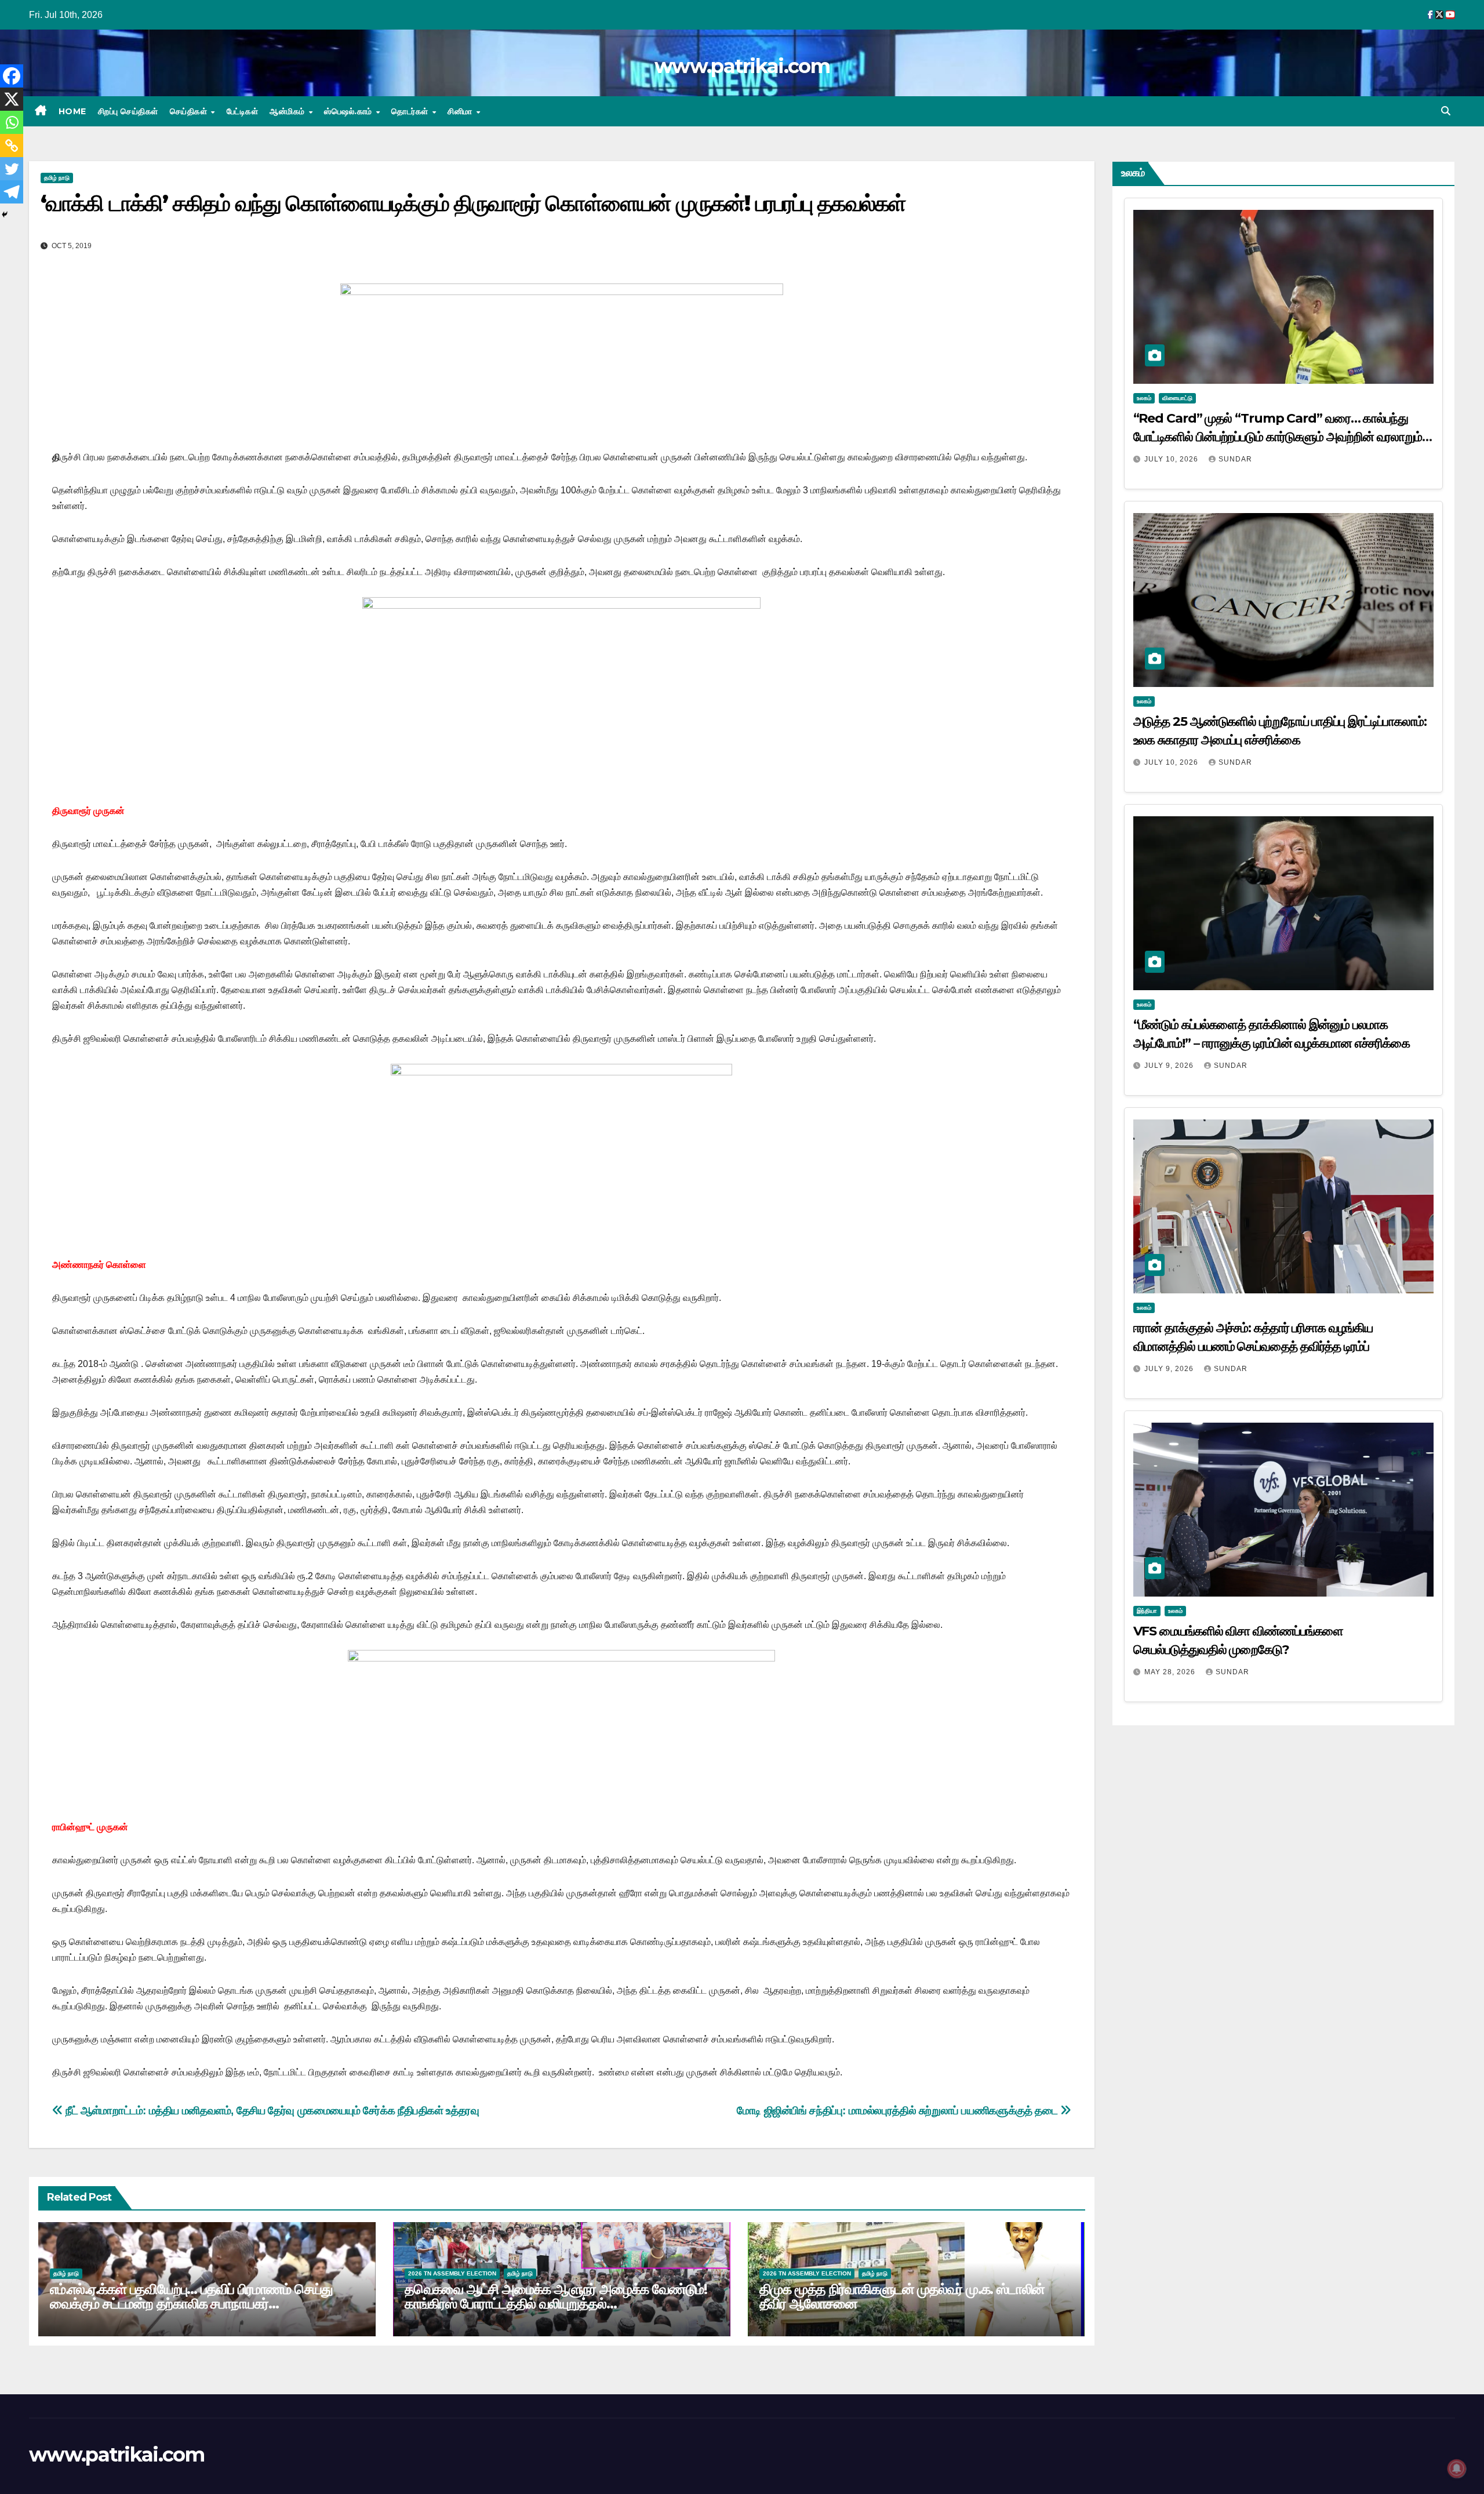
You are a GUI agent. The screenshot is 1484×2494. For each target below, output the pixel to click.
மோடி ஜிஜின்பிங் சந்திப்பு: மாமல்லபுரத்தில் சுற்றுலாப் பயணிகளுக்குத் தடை (899, 2111)
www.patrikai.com (742, 66)
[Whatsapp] (12, 122)
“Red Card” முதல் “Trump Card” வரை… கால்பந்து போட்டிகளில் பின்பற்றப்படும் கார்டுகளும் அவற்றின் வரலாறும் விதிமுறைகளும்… (1278, 437)
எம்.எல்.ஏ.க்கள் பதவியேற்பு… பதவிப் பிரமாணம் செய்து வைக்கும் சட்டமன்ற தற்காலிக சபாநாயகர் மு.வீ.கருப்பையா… (191, 2304)
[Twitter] (12, 169)
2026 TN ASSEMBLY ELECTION (452, 2273)
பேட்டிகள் (243, 111)
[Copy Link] (12, 146)
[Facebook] (12, 76)
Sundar (1235, 459)
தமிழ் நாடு (57, 178)
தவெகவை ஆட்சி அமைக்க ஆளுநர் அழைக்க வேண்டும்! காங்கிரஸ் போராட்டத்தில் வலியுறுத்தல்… (556, 2296)
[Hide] (5, 215)
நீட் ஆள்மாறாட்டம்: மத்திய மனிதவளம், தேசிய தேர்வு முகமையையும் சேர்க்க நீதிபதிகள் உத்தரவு (271, 2111)
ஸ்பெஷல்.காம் (349, 111)
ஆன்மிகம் (288, 111)
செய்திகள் (190, 111)
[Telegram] (12, 192)
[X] (12, 99)
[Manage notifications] (1457, 2468)
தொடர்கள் (411, 111)
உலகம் (1144, 398)
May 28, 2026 (1171, 1672)
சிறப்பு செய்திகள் (128, 111)
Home (72, 111)
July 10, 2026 (1172, 459)
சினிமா (461, 111)
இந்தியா (1147, 1611)
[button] (1446, 111)
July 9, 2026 (1170, 1066)
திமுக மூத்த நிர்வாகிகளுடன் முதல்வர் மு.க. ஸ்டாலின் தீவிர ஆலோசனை (902, 2296)
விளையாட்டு (1177, 398)
